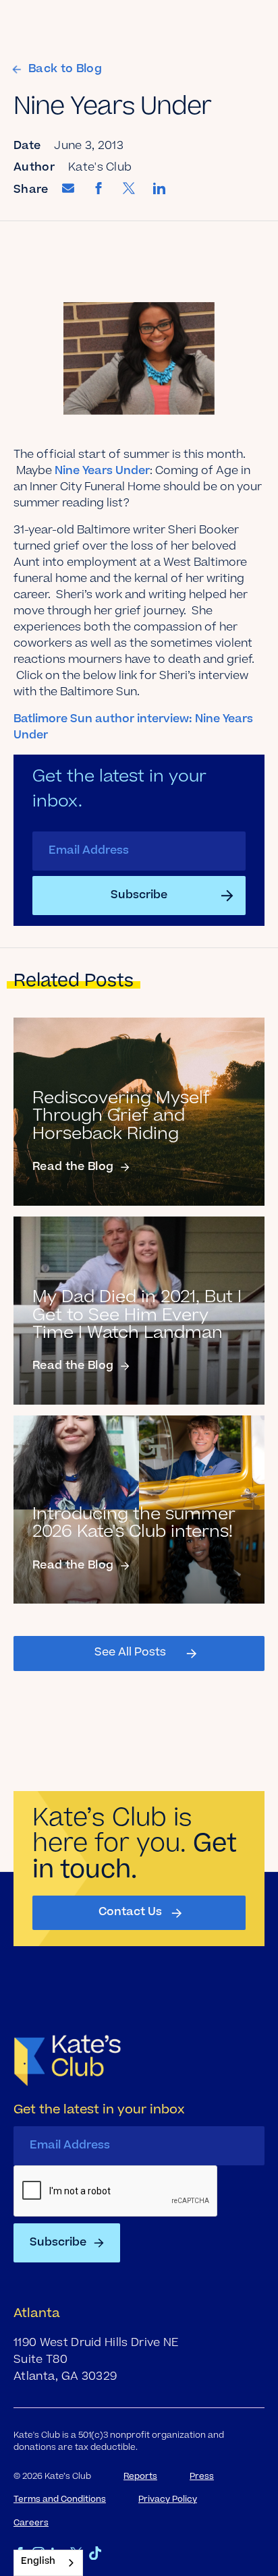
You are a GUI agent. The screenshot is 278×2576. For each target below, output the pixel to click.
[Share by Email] (68, 191)
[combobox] (48, 2563)
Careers (31, 2523)
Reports (140, 2477)
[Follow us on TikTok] (95, 2553)
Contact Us (130, 1912)
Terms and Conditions (60, 2500)
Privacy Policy (168, 2500)
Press (202, 2477)
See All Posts (130, 1653)
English (38, 2562)
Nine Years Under (101, 471)
